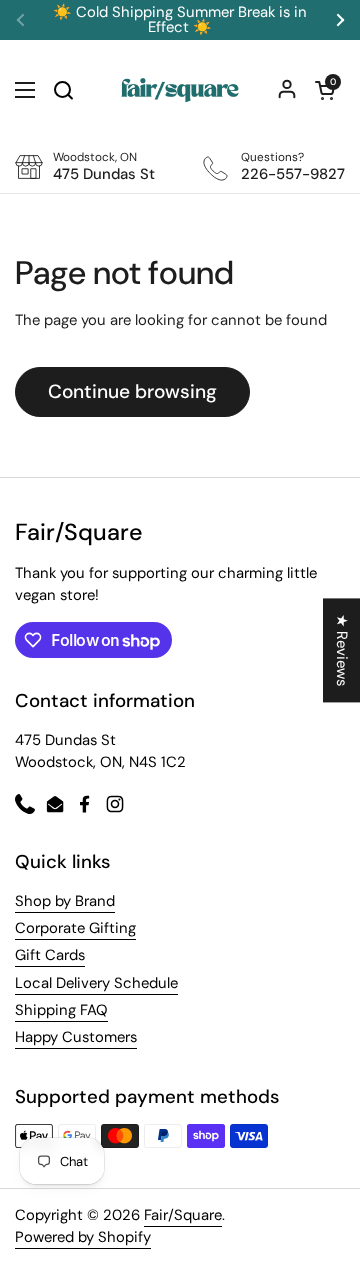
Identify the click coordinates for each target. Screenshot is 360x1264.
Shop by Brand (65, 901)
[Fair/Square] (180, 90)
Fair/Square (183, 1215)
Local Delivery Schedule (96, 983)
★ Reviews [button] (342, 650)
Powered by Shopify (83, 1237)
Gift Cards (50, 955)
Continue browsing (132, 391)
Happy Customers (76, 1037)
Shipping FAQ (61, 1010)
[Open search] (63, 90)
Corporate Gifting (75, 928)
